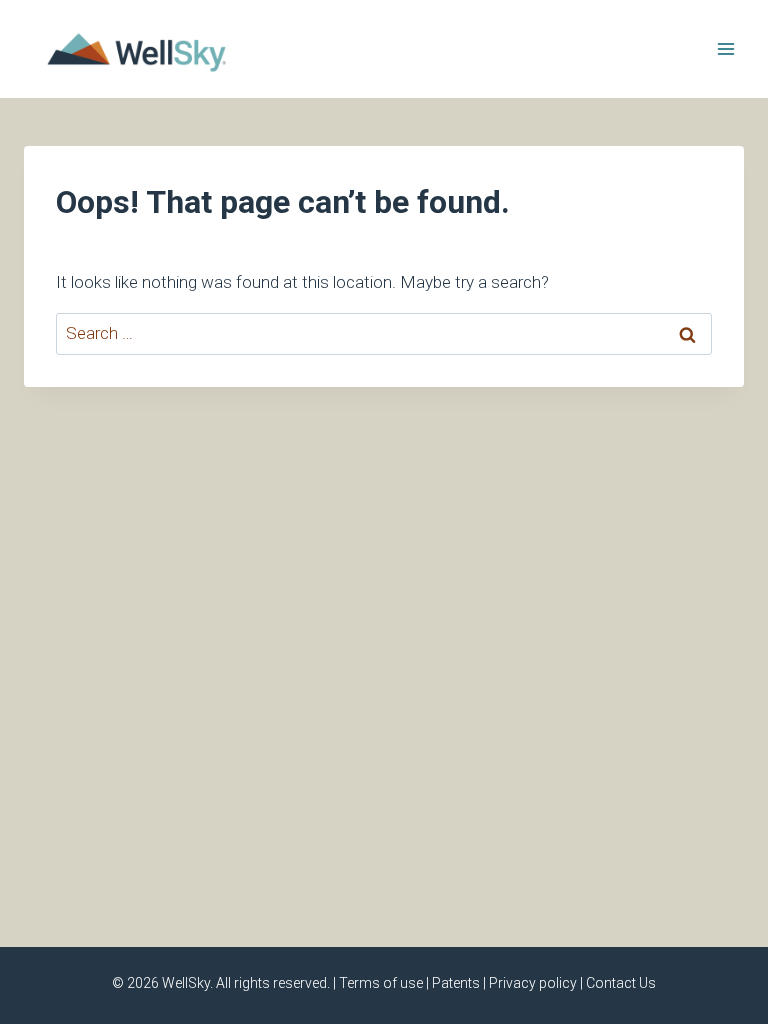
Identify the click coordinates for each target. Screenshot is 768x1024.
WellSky (186, 983)
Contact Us (621, 983)
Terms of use (381, 983)
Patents (456, 983)
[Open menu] (725, 48)
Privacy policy (533, 983)
